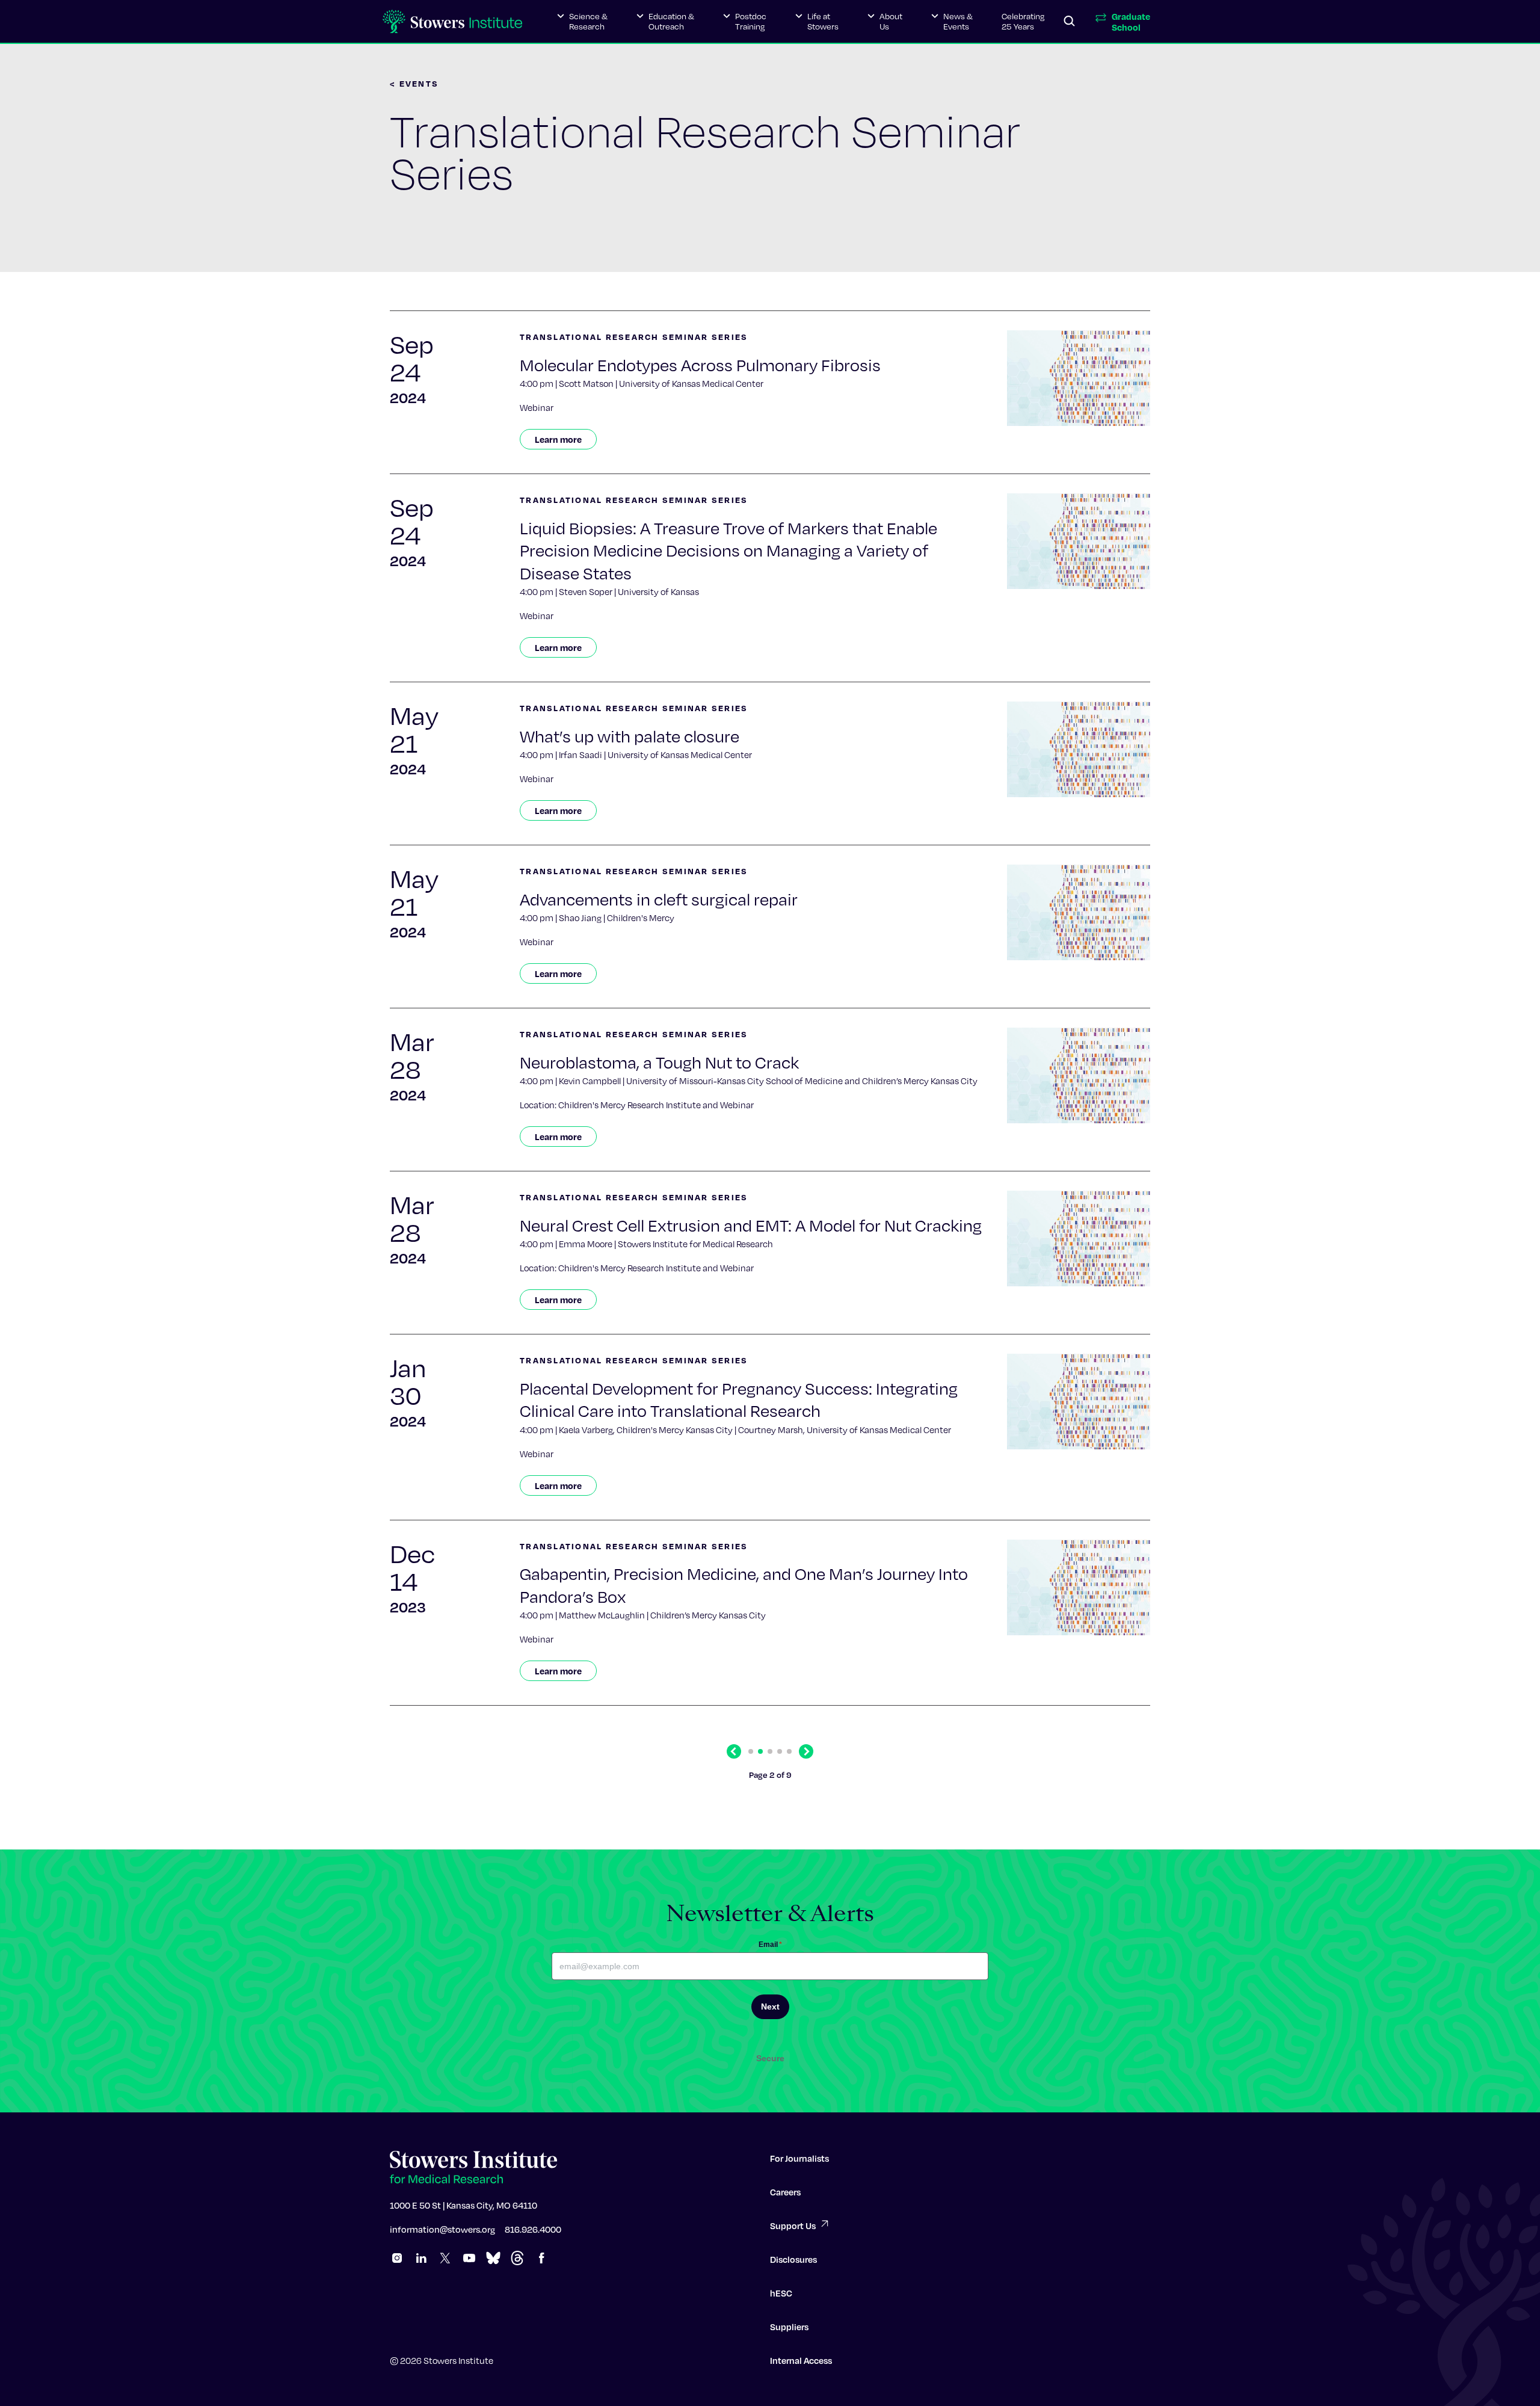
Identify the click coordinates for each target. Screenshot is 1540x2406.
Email (770, 1945)
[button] (582, 22)
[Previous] (734, 1751)
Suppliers (789, 2327)
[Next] (806, 1751)
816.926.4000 (533, 2229)
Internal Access (801, 2360)
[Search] (1070, 22)
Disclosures (793, 2259)
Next (770, 2007)
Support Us (793, 2226)
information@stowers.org (442, 2229)
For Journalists (799, 2158)
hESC (781, 2293)
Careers (785, 2192)
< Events (414, 83)
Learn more (558, 439)
